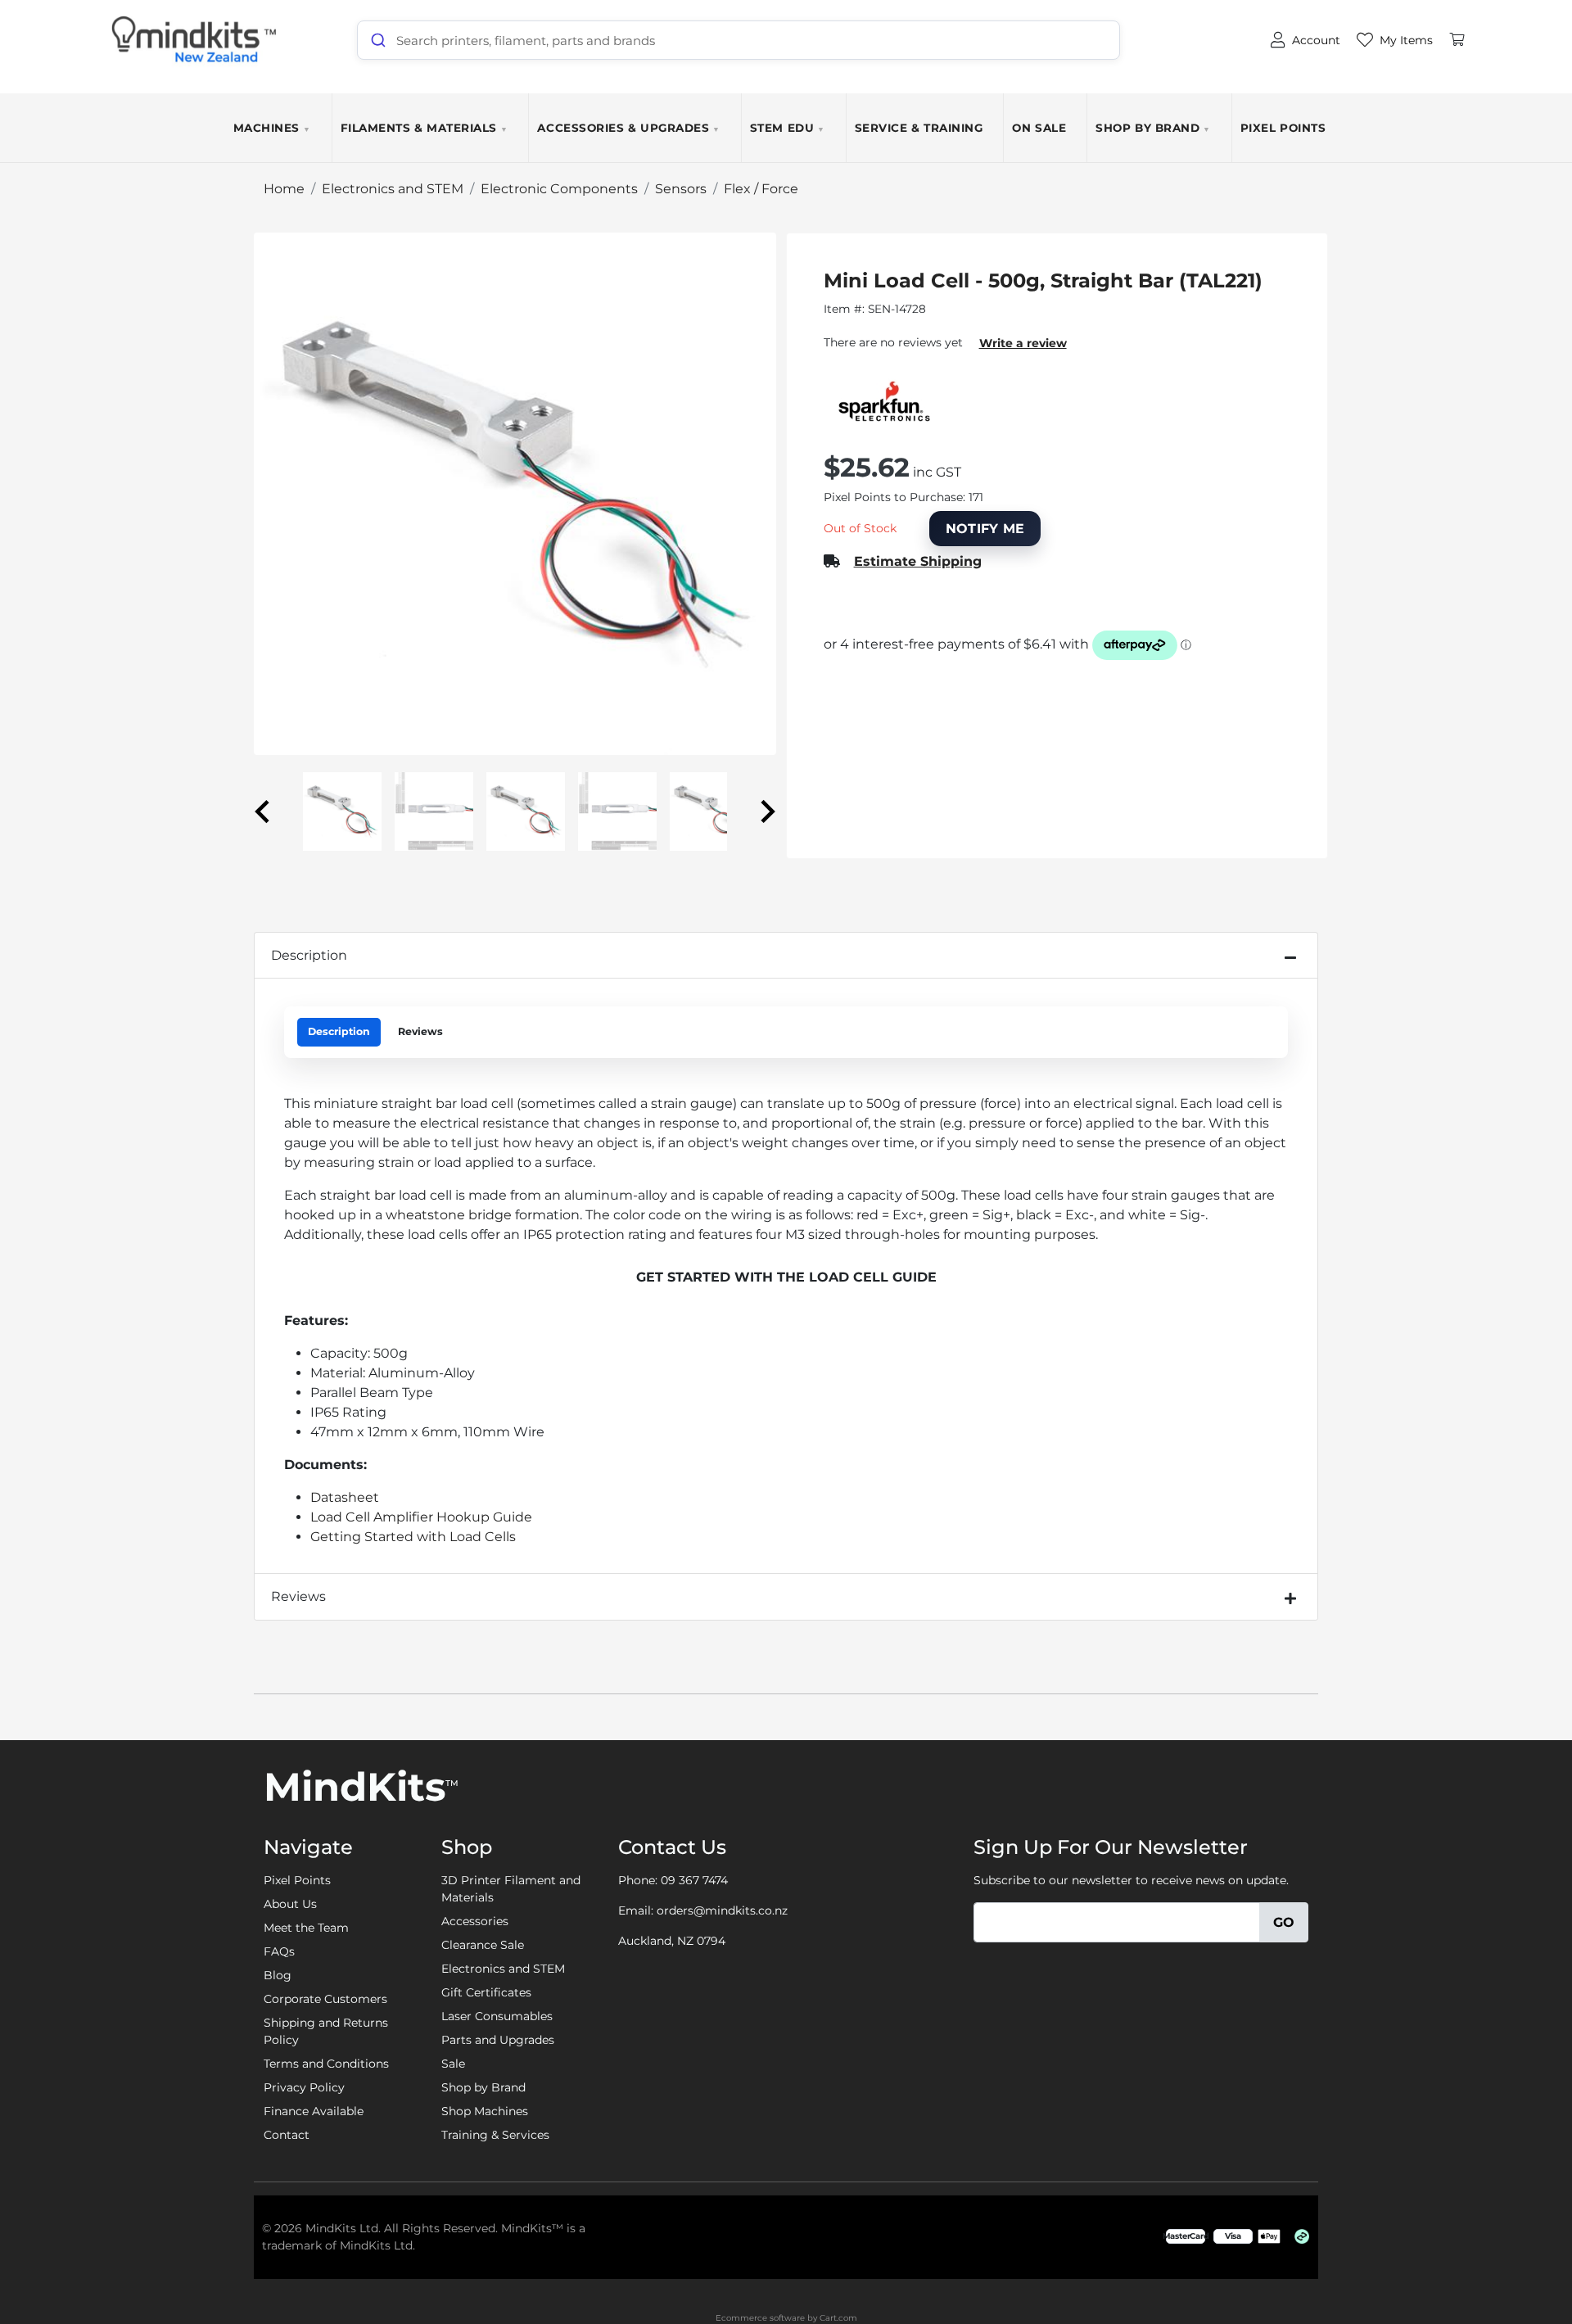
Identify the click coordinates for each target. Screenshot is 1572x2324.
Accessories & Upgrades (628, 128)
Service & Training (919, 128)
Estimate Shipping (918, 561)
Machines (272, 128)
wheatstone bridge (449, 1215)
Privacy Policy (304, 2087)
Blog (278, 1975)
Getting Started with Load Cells (413, 1537)
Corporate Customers (325, 1999)
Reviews (420, 1031)
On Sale (1039, 128)
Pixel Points (1283, 128)
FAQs (279, 1951)
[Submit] (377, 40)
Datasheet (345, 1497)
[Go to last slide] (264, 812)
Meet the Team (306, 1928)
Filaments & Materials (425, 128)
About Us (290, 1904)
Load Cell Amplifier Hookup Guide (421, 1517)
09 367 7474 (694, 1880)
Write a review (1023, 343)
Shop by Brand (1153, 128)
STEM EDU (788, 128)
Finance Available (314, 2111)
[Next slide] (766, 812)
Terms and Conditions (326, 2064)
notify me (985, 529)
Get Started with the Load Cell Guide (786, 1277)
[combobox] (739, 40)
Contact (287, 2135)
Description (309, 955)
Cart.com (838, 2318)
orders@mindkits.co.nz (722, 1910)
